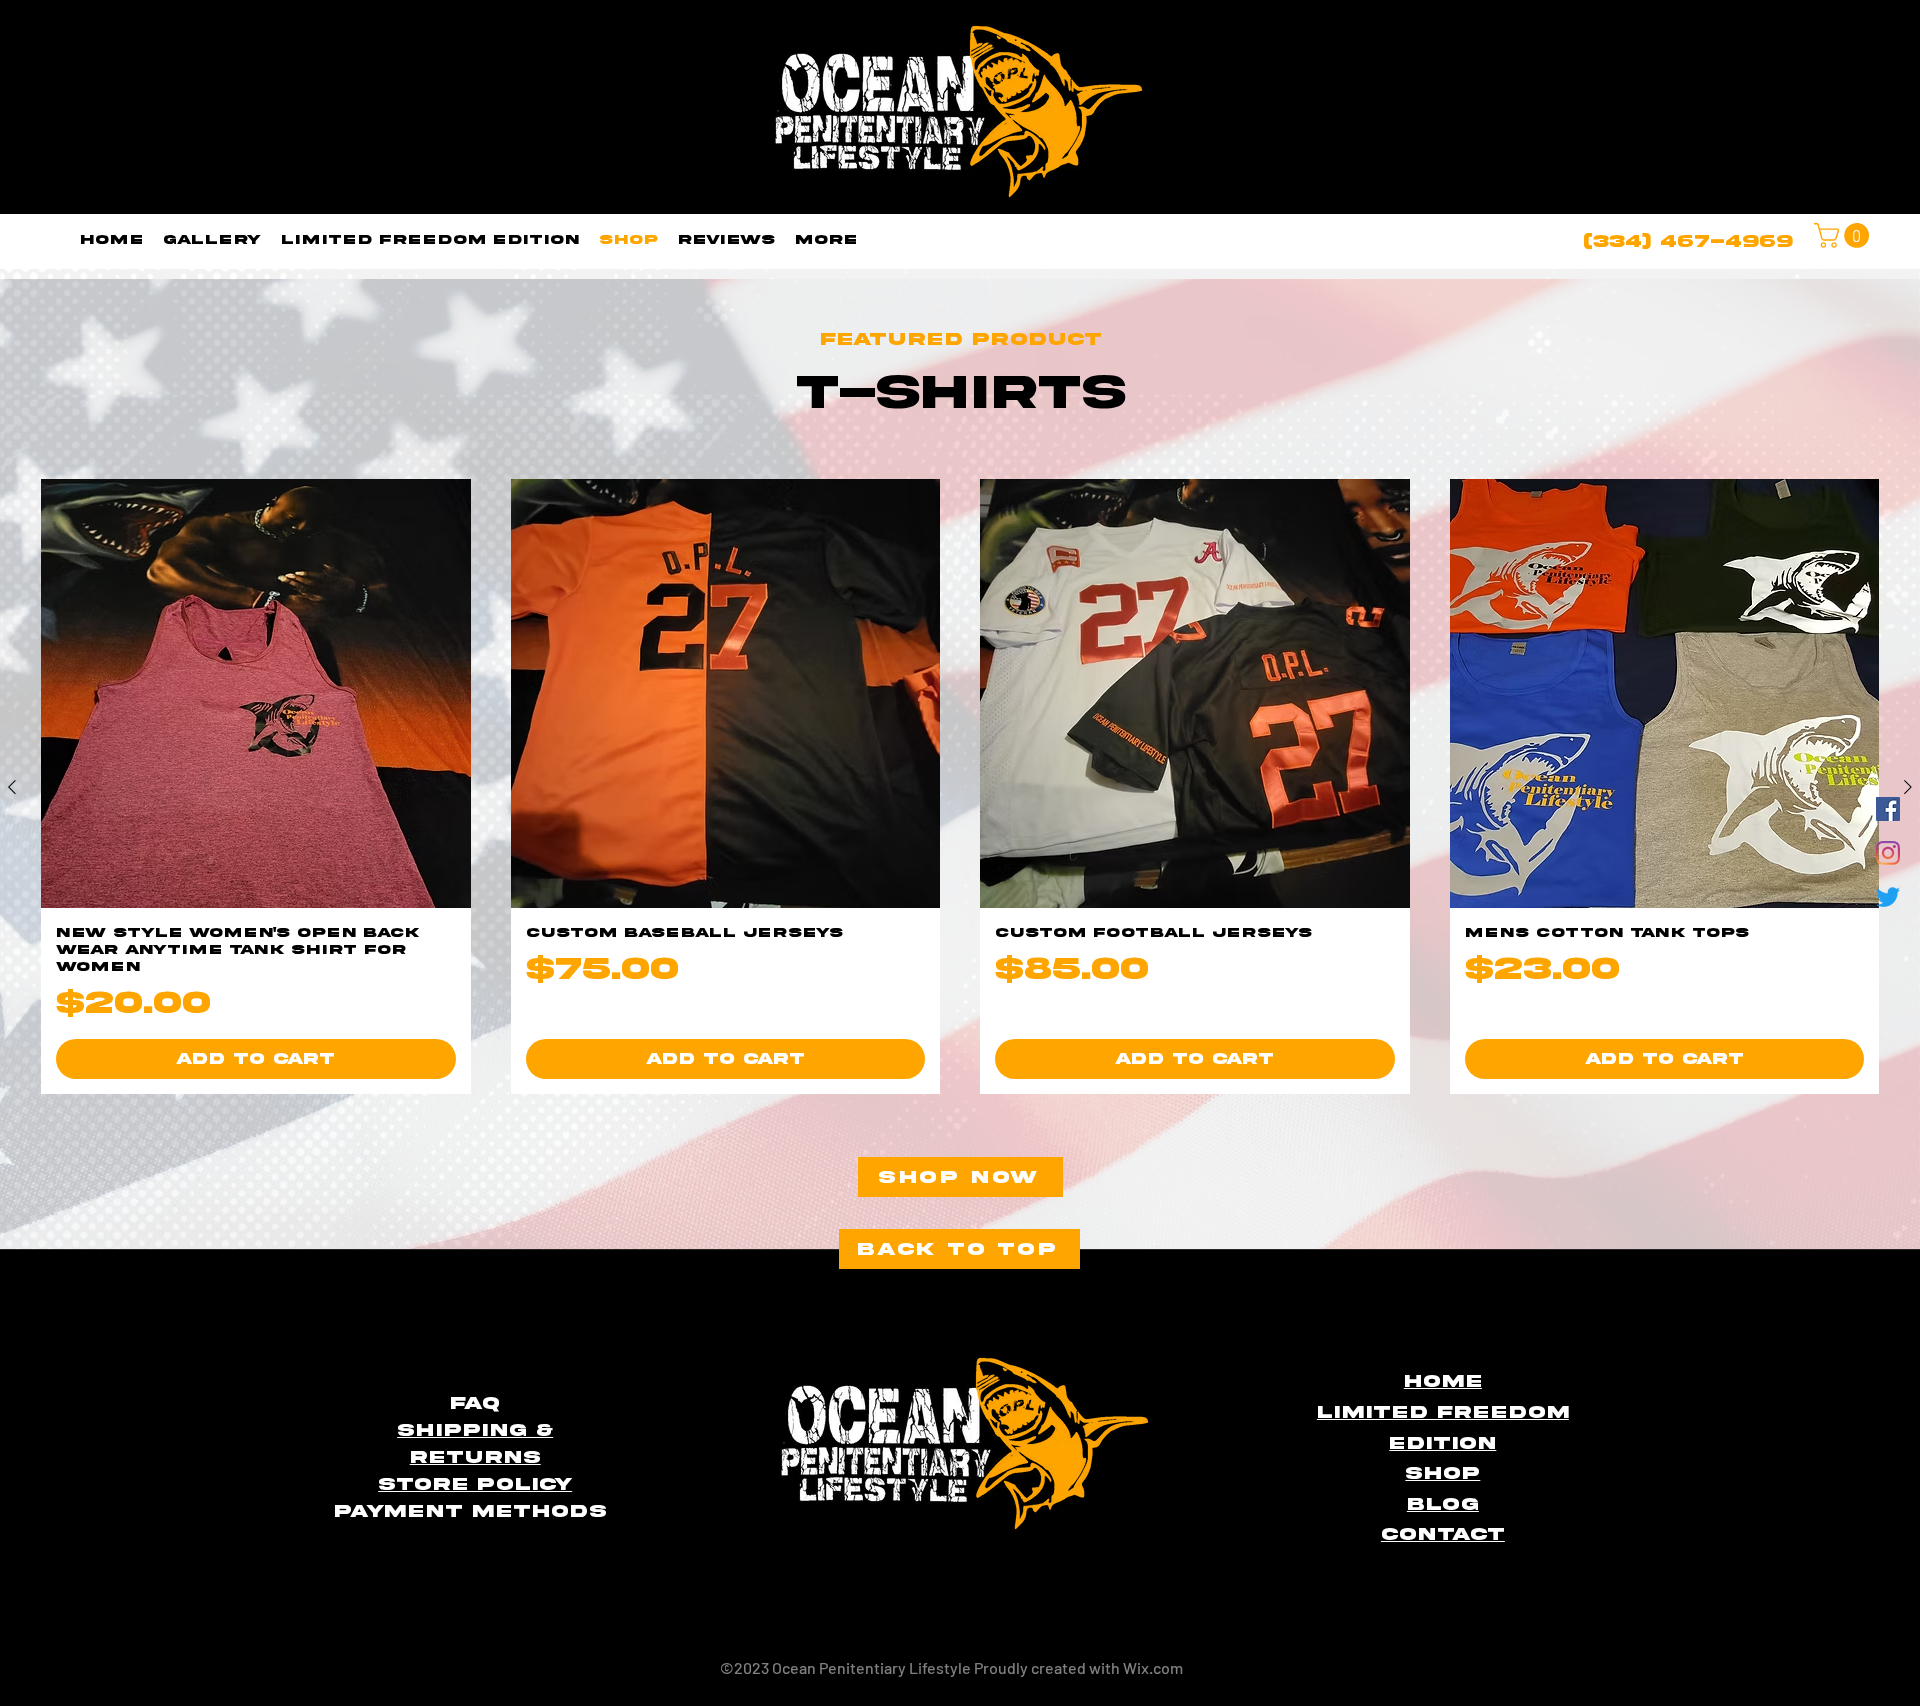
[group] (960, 787)
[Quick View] (256, 694)
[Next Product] (1908, 787)
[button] (1844, 235)
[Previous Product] (12, 787)
